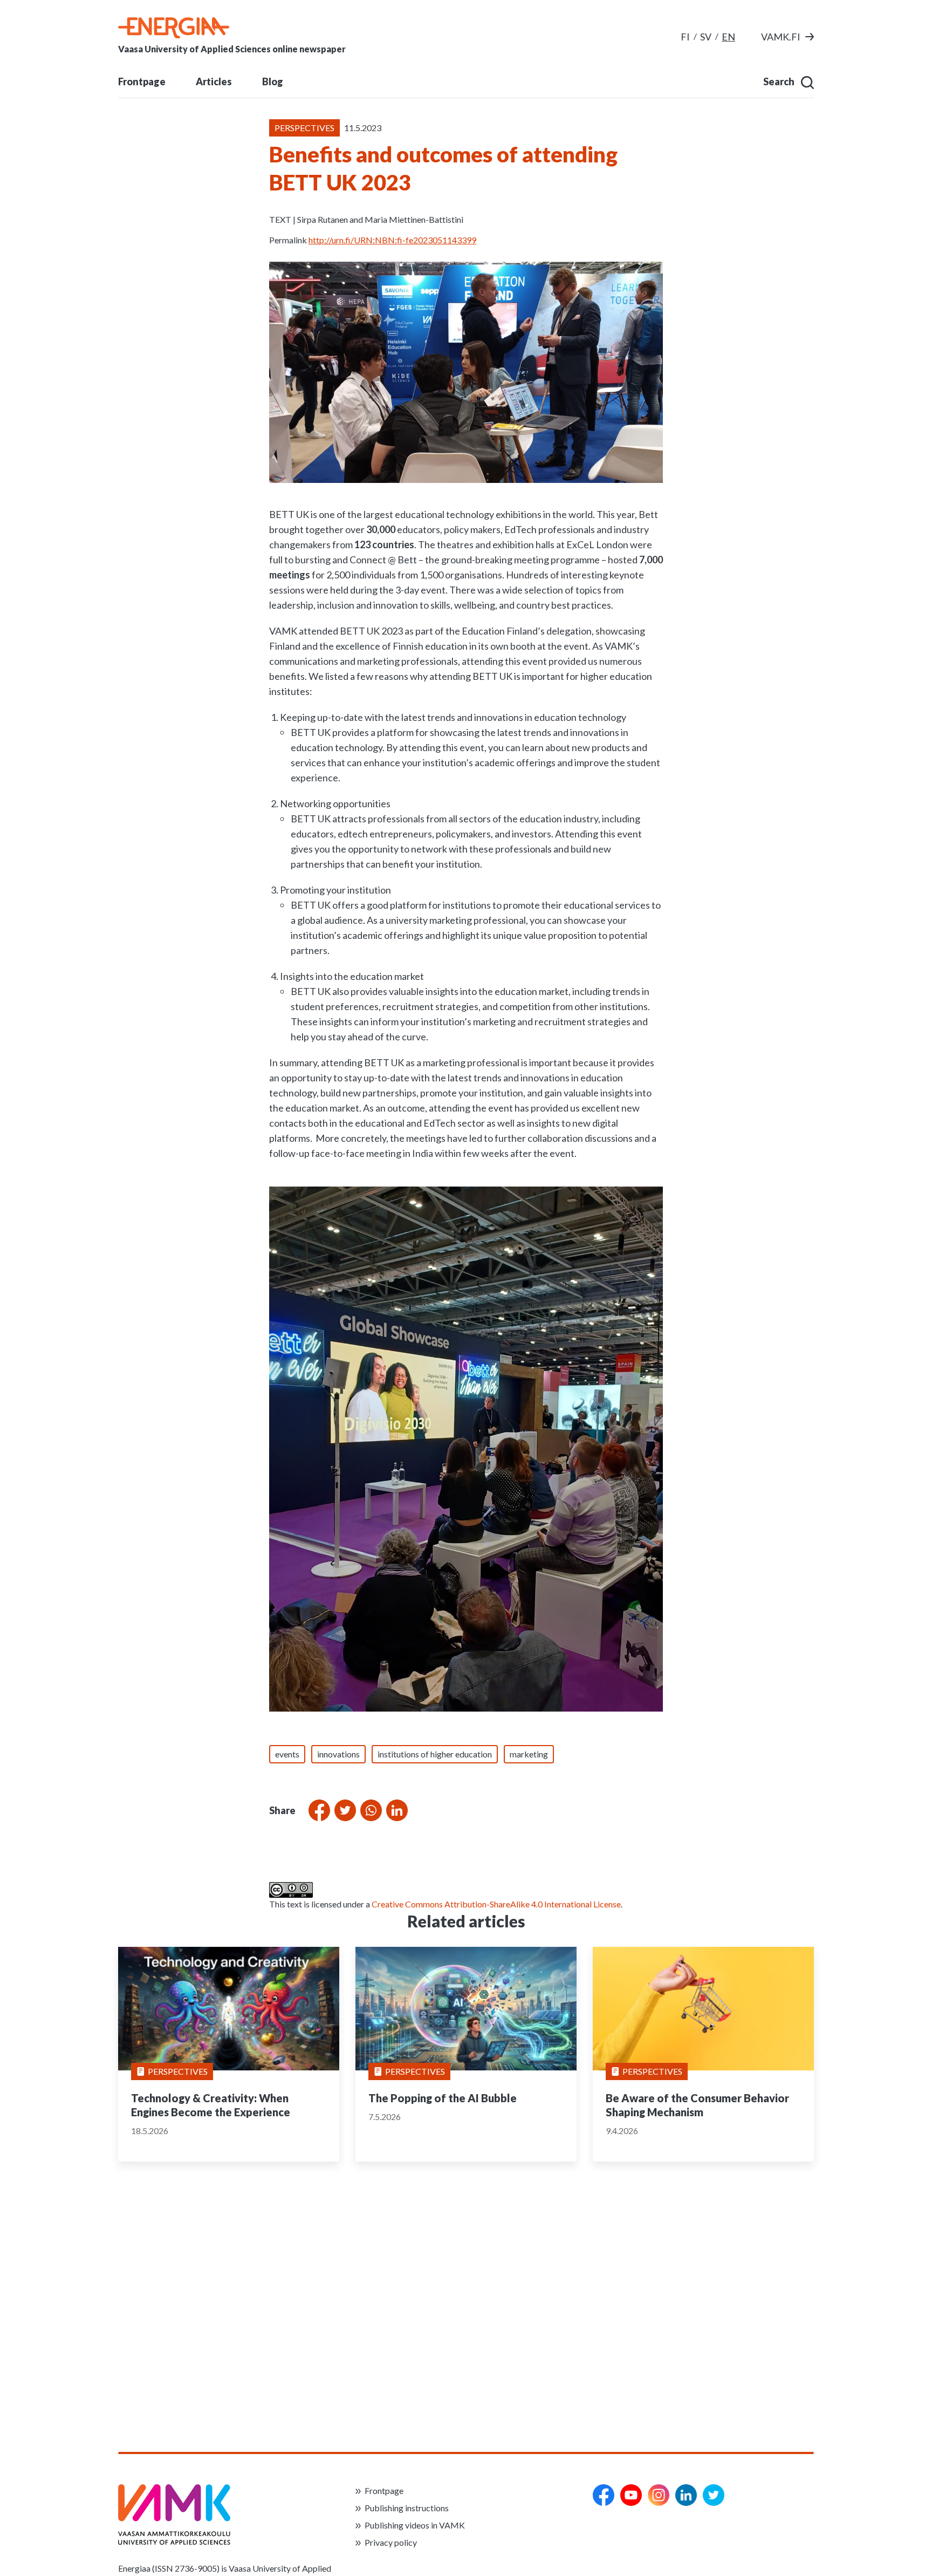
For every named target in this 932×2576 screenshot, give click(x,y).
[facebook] (604, 2495)
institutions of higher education (435, 1754)
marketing (529, 1754)
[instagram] (659, 2495)
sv (706, 37)
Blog (273, 81)
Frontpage (142, 81)
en (728, 37)
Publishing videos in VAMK (415, 2525)
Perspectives (178, 2071)
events (287, 1754)
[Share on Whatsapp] (369, 1810)
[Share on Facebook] (317, 1810)
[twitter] (714, 2495)
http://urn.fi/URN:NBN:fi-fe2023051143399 (392, 240)
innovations (338, 1754)
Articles (214, 81)
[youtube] (631, 2495)
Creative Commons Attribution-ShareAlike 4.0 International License (496, 1904)
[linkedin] (686, 2495)
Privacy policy (391, 2542)
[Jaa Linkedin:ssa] (395, 1810)
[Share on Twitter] (343, 1810)
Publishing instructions (407, 2508)
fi (685, 37)
